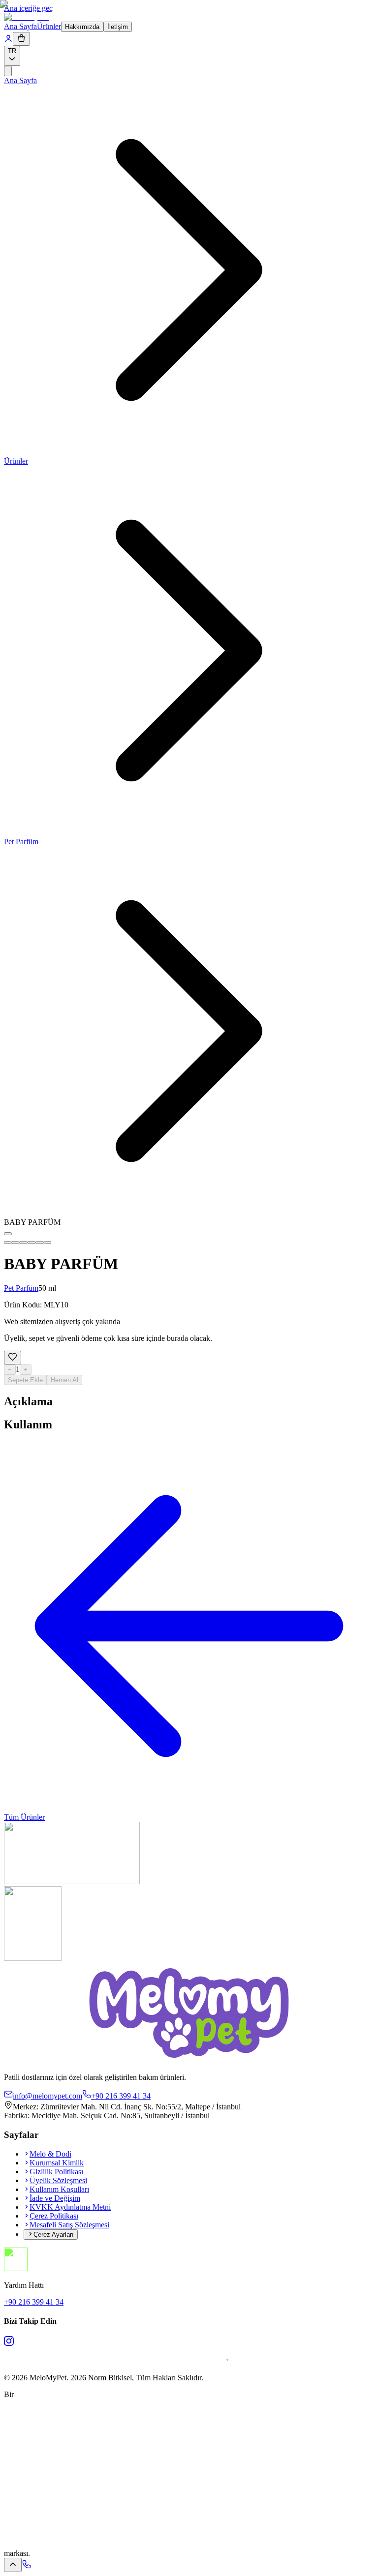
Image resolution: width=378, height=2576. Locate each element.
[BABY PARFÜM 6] (47, 1243)
